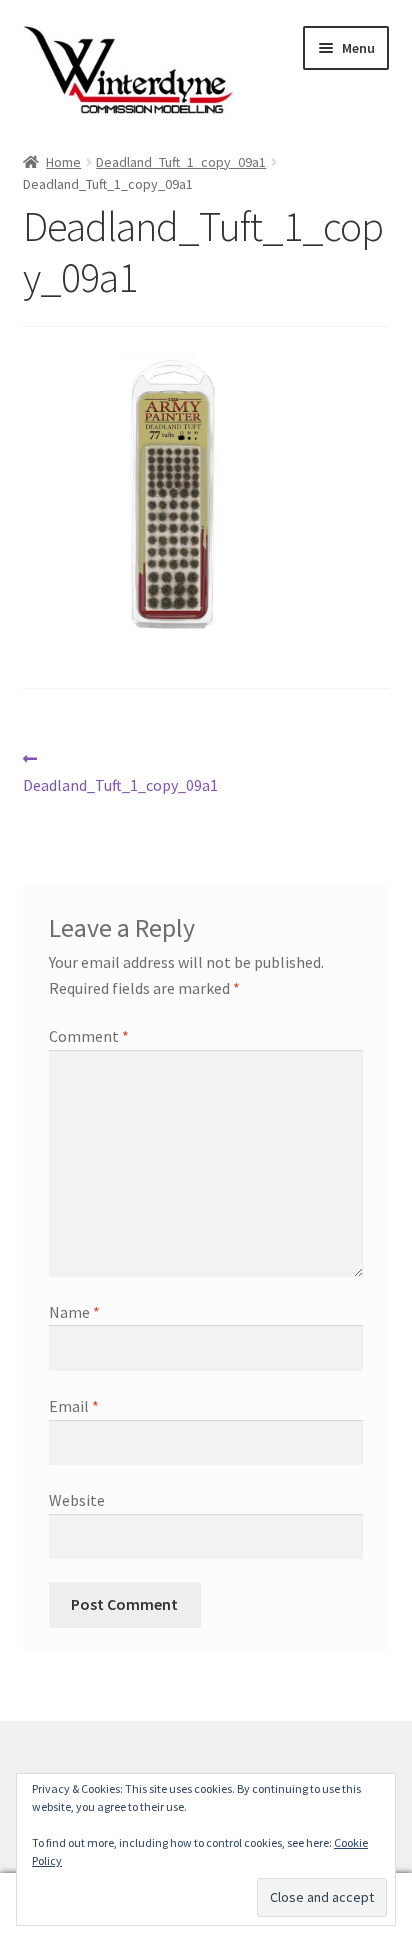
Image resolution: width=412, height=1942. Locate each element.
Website (77, 1500)
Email (74, 1406)
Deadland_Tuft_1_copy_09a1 (181, 162)
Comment (89, 1036)
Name (74, 1312)
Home (63, 162)
